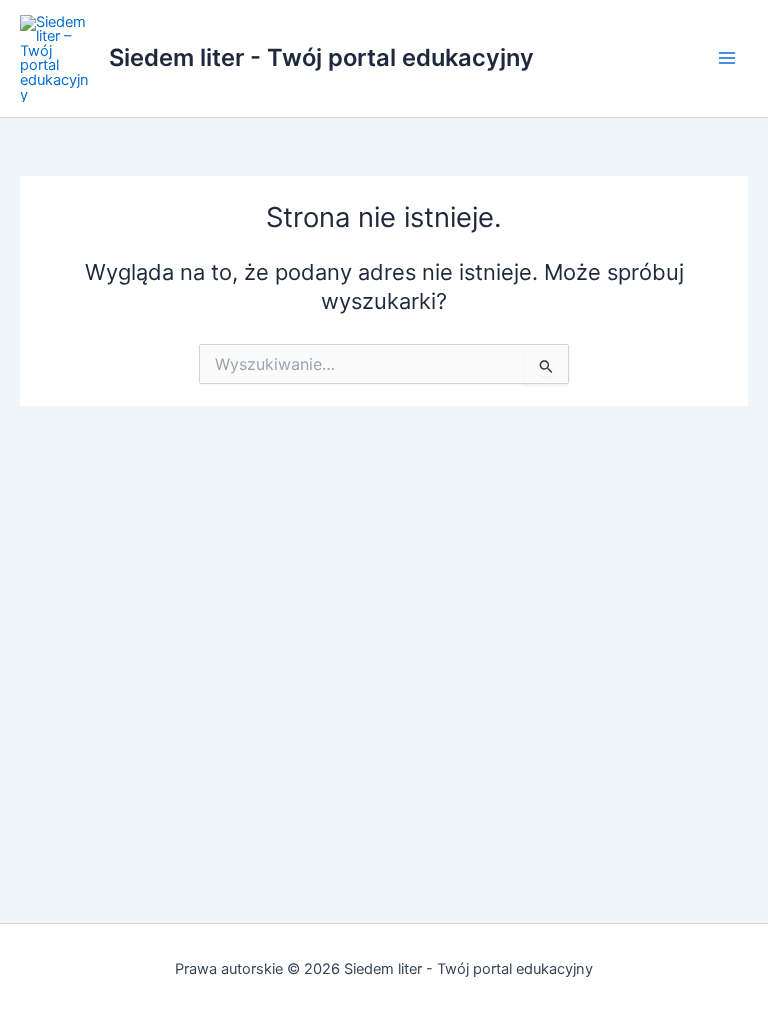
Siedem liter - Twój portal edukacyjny (321, 57)
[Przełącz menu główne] (727, 58)
